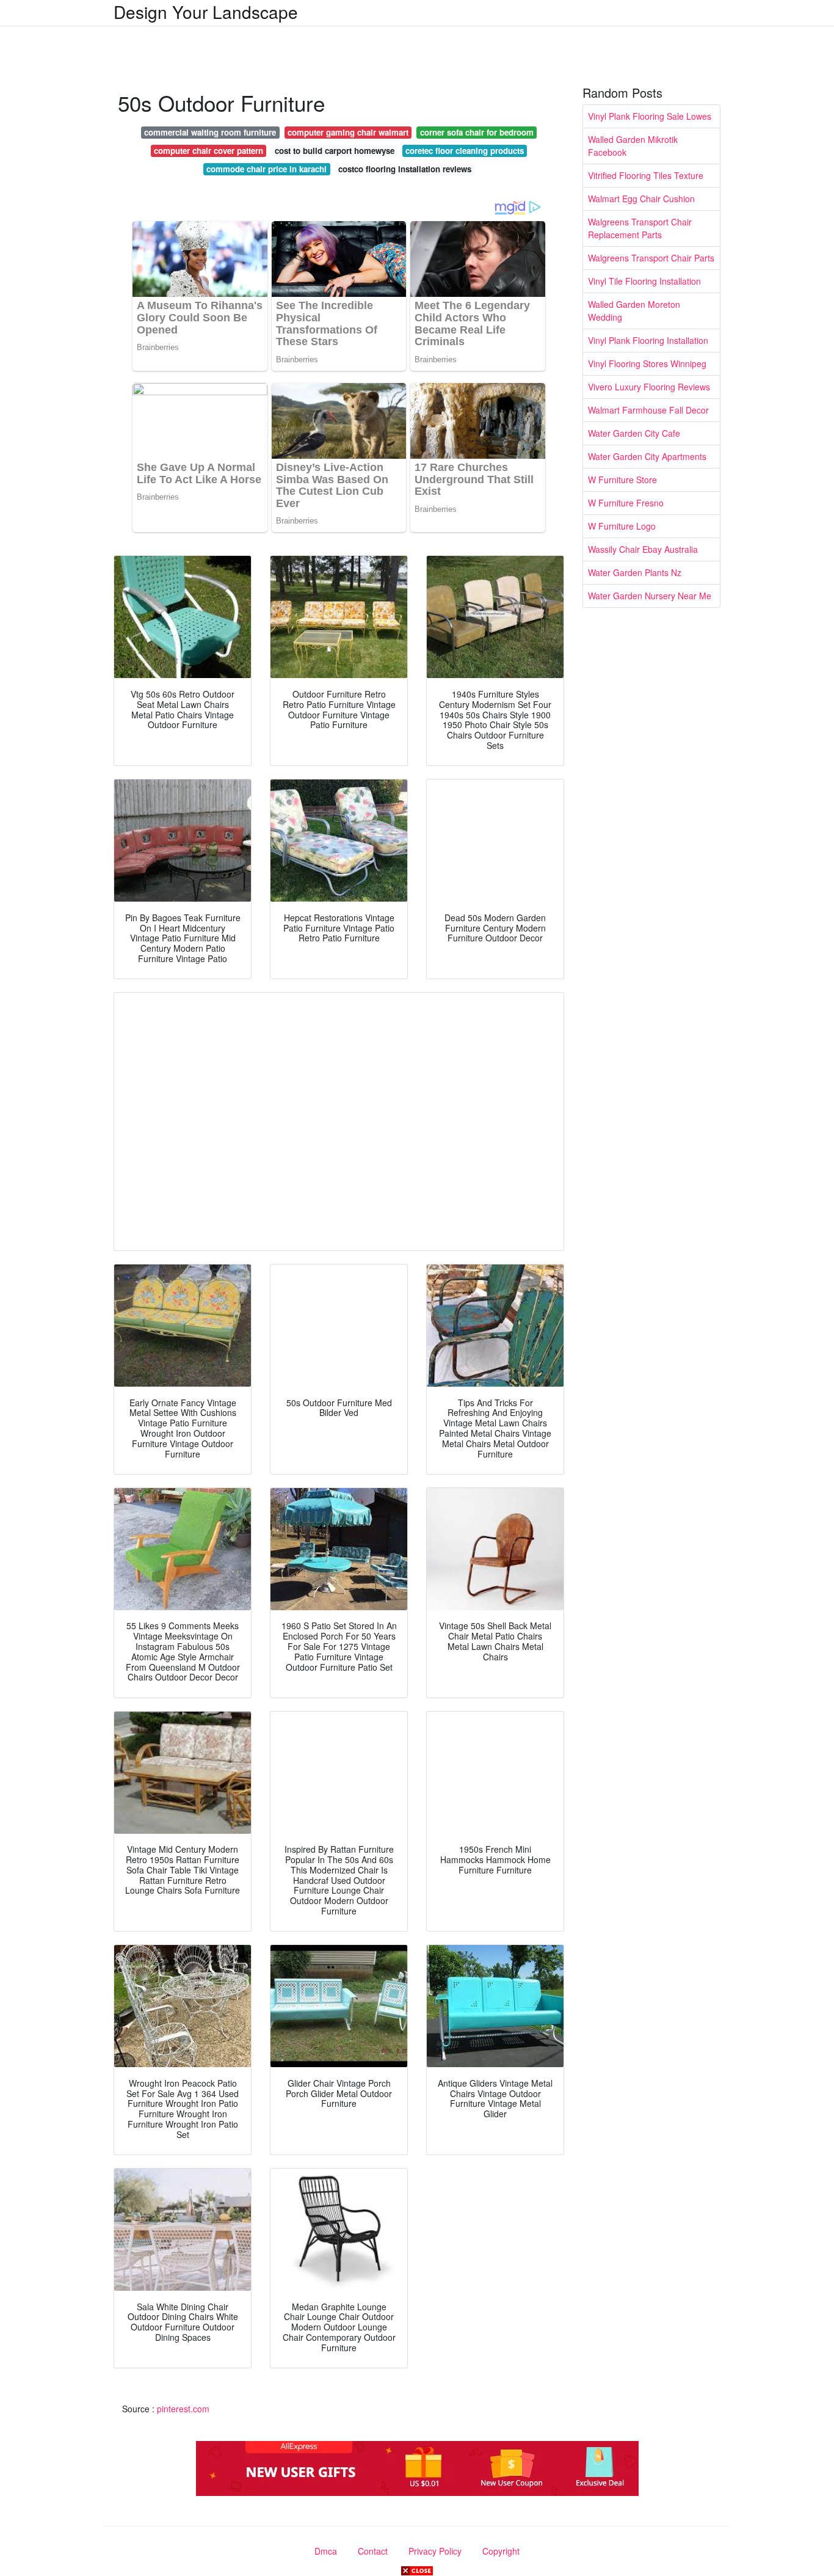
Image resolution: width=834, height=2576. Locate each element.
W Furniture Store (622, 480)
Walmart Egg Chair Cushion (641, 199)
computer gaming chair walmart (348, 132)
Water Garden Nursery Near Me (650, 596)
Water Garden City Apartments (647, 456)
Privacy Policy (435, 2551)
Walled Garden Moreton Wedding (634, 311)
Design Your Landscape (206, 12)
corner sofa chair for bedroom (477, 132)
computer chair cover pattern (209, 151)
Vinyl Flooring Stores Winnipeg (647, 363)
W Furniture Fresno (626, 503)
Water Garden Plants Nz (635, 572)
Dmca (326, 2551)
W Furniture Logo (622, 526)
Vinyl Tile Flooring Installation (644, 281)
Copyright (501, 2551)
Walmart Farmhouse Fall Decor (648, 410)
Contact (373, 2551)
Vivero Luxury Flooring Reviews (649, 387)
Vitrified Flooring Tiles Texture (646, 175)
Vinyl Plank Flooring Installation (648, 340)
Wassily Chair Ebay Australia (643, 549)
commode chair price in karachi (267, 169)
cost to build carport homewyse (335, 151)
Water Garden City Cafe (634, 433)
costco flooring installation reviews (405, 169)
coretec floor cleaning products (465, 151)
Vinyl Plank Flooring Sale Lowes (650, 116)
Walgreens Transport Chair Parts (651, 258)
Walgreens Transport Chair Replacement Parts (640, 228)
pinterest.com (183, 2409)
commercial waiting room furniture (210, 132)
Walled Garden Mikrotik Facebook (633, 146)
